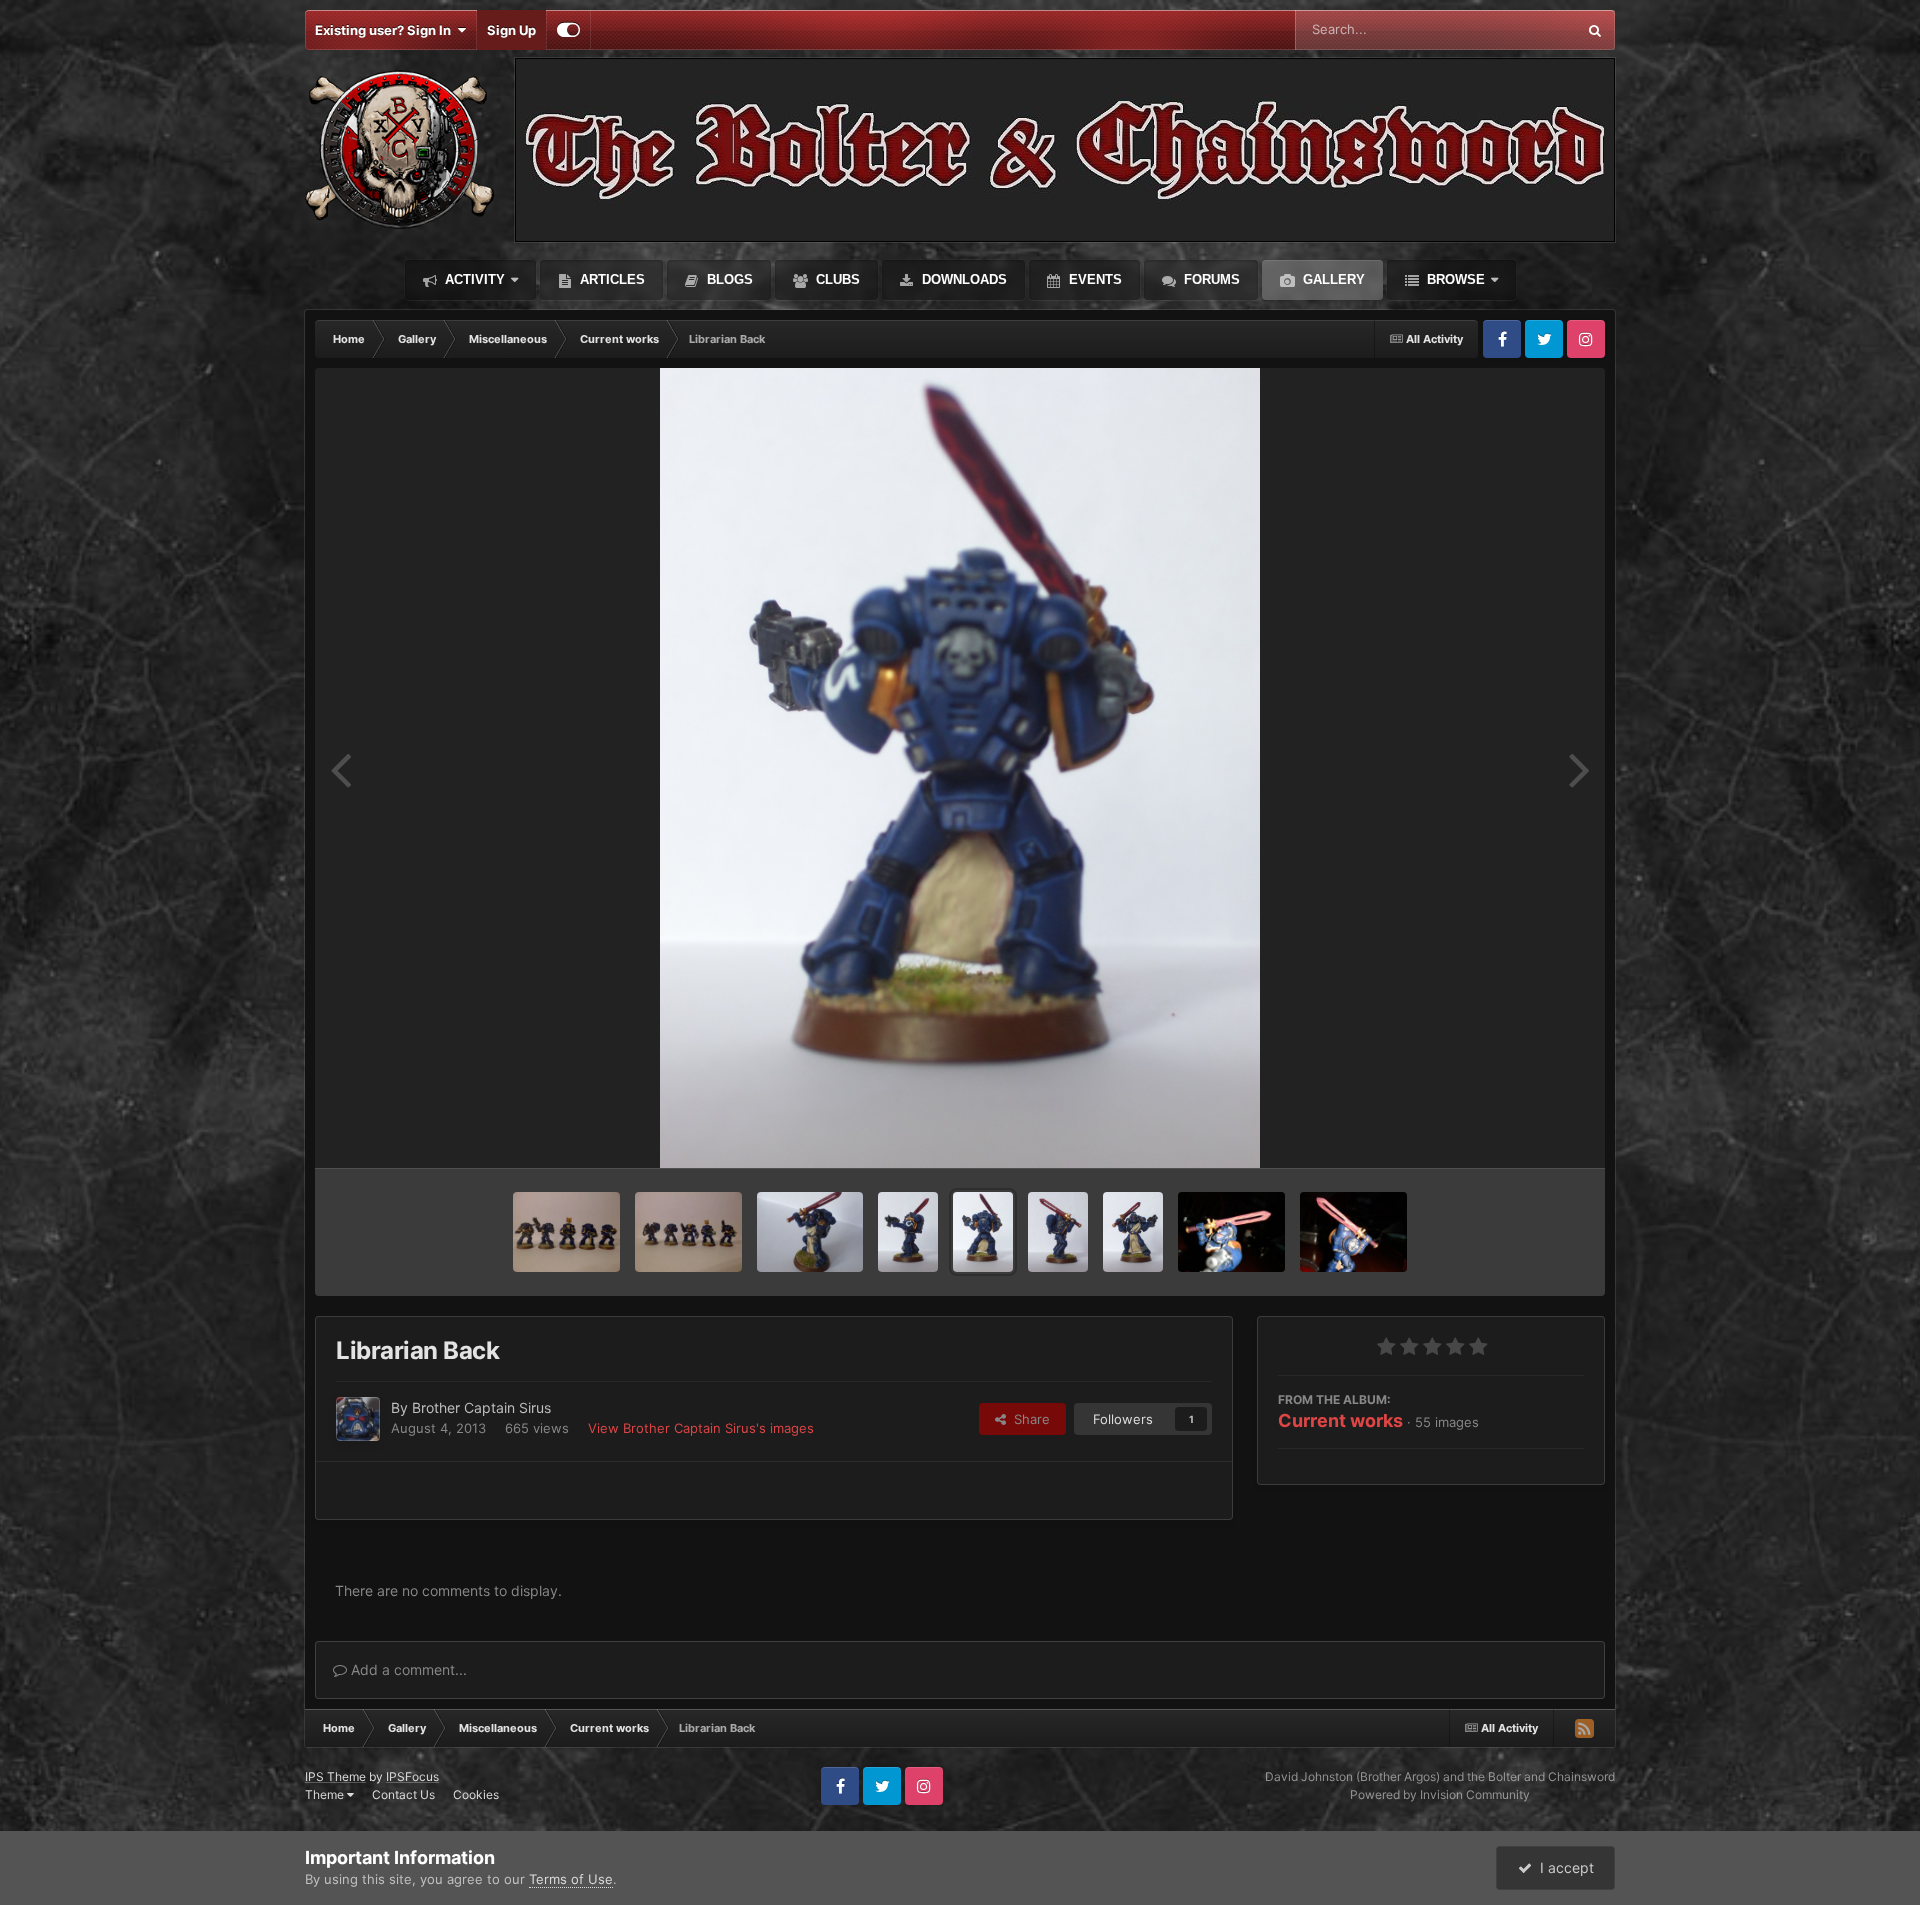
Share (1028, 1419)
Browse (1454, 279)
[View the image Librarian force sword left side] (1231, 1232)
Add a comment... (407, 1669)
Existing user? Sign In (386, 30)
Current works (1340, 1420)
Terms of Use (571, 1879)
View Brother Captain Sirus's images (701, 1428)
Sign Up (511, 30)
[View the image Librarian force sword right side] (1353, 1232)
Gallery (1332, 279)
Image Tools (1523, 1132)
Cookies (476, 1794)
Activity (473, 279)
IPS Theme (335, 1776)
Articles (610, 279)
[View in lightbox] (960, 768)
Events (1093, 279)
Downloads (962, 279)
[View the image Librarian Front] (1133, 1232)
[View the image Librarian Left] (908, 1232)
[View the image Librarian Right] (1058, 1232)
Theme (326, 1794)
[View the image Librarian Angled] (810, 1232)
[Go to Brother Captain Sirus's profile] (358, 1419)
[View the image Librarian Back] (983, 1232)
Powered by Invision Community (1440, 1794)
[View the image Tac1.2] (566, 1232)
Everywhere (1514, 29)
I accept (1563, 1867)
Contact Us (403, 1794)
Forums (1210, 279)
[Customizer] (568, 30)
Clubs (836, 279)
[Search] (1595, 30)
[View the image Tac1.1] (688, 1232)
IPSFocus (412, 1776)
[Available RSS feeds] (1584, 1728)
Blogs (728, 279)
